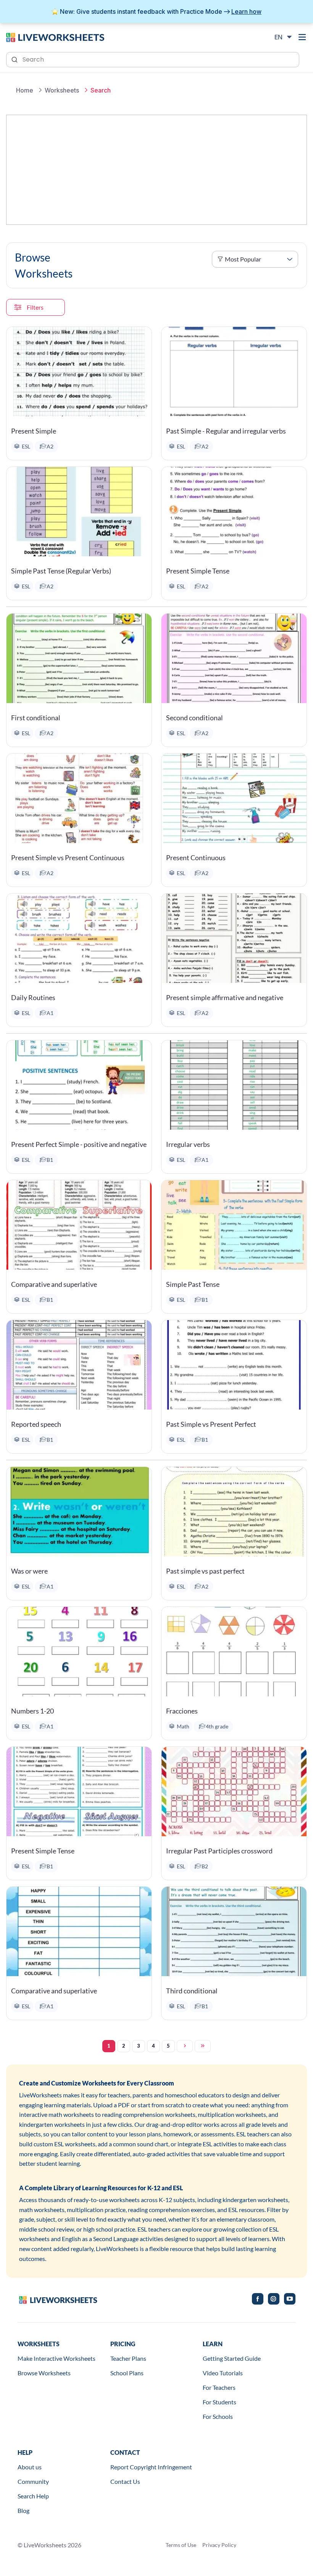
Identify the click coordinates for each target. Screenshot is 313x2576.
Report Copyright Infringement (151, 2467)
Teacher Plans (128, 2358)
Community (33, 2481)
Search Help (33, 2496)
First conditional (36, 718)
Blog (23, 2510)
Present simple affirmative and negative (225, 997)
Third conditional (192, 1991)
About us (30, 2467)
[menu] (302, 37)
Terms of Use (181, 2545)
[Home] (55, 37)
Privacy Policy (219, 2545)
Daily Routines (33, 997)
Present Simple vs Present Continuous (68, 858)
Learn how (246, 11)
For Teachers (219, 2387)
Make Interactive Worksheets (56, 2358)
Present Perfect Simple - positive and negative (79, 1144)
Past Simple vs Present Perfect (211, 1424)
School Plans (127, 2373)
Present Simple (34, 431)
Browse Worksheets (44, 2373)
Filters (35, 307)
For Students (219, 2402)
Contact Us (125, 2481)
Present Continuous (196, 858)
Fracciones (182, 1711)
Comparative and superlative (54, 1284)
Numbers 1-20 (32, 1711)
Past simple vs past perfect (205, 1571)
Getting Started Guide (232, 2358)
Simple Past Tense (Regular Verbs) (61, 571)
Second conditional (194, 718)
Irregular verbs (188, 1144)
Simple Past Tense (193, 1284)
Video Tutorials (223, 2373)
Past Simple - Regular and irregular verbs (226, 431)
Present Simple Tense (198, 571)
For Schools (218, 2416)
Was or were (29, 1571)
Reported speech (36, 1424)
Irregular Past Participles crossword (219, 1851)
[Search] (15, 59)
